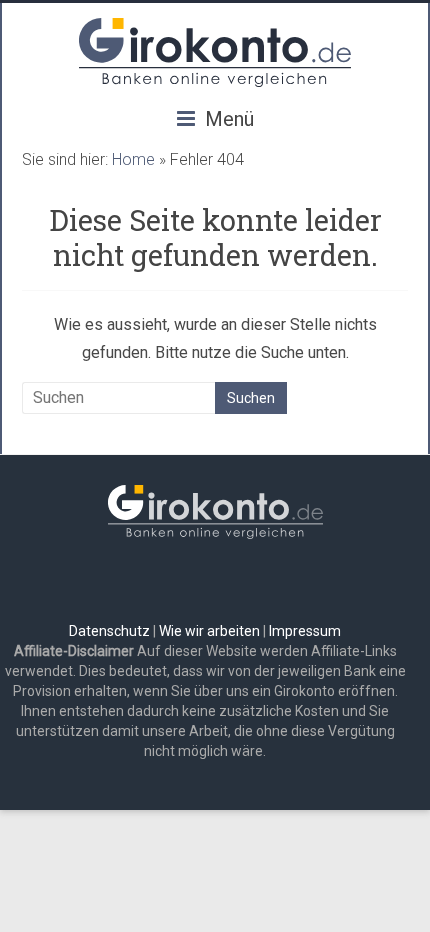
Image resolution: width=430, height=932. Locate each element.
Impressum (305, 631)
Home (133, 159)
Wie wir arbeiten (209, 631)
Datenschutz (109, 631)
